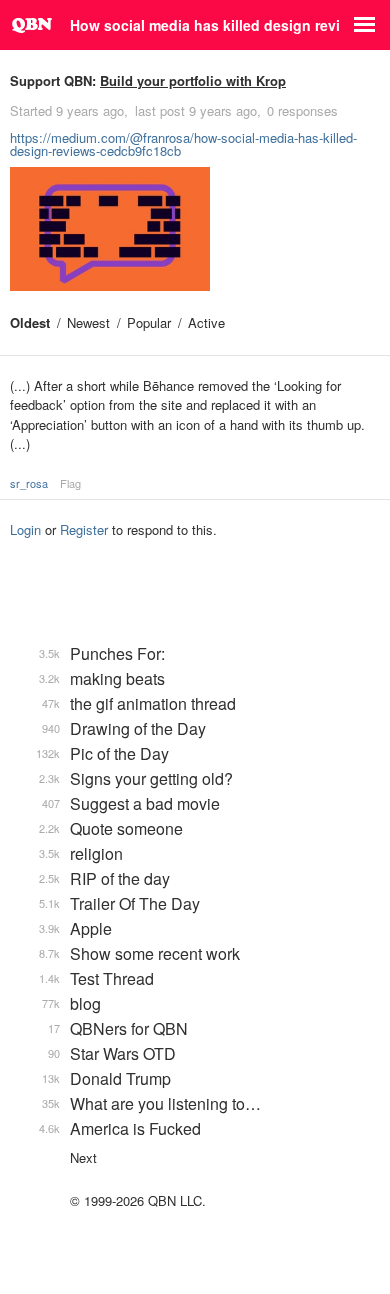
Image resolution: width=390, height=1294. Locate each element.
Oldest (30, 322)
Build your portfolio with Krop (193, 80)
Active (206, 322)
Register (84, 529)
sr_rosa (29, 483)
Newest (88, 322)
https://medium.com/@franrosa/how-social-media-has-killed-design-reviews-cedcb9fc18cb (183, 144)
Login (25, 529)
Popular (149, 322)
